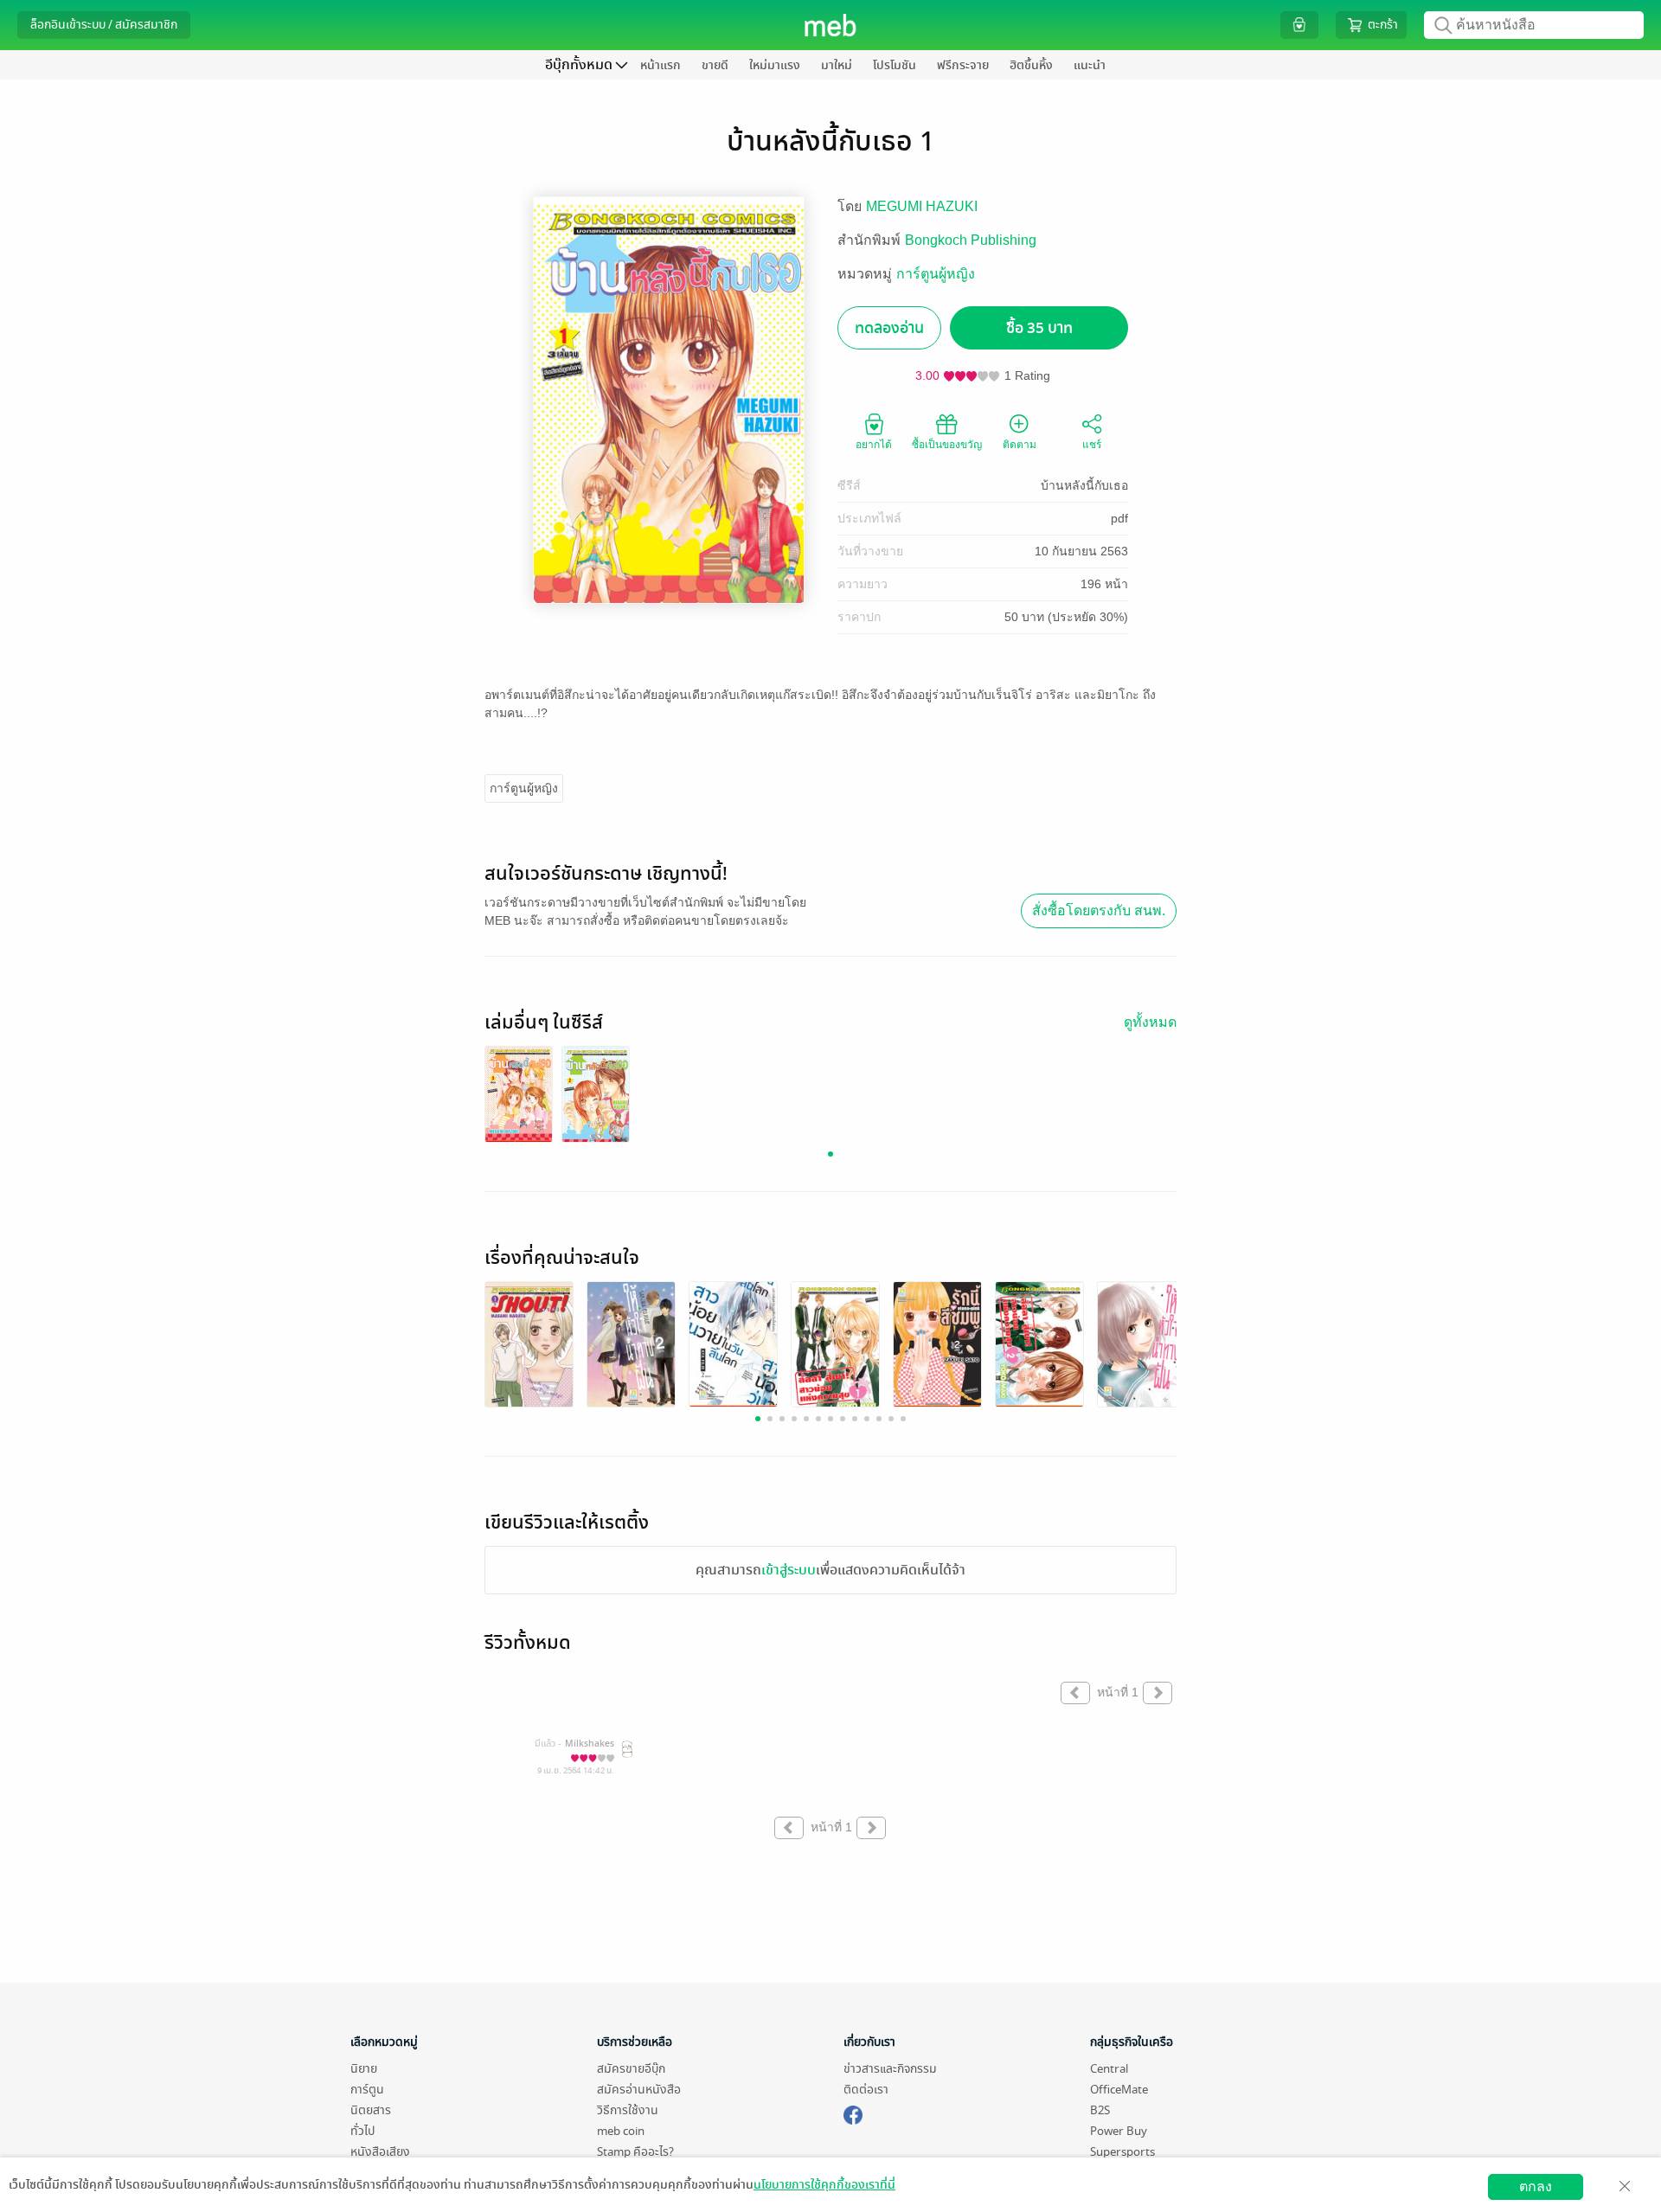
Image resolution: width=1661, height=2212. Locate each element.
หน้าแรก (661, 65)
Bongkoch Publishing (971, 240)
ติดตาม (1020, 445)
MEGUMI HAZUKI (922, 206)
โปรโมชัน (895, 65)
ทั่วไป (362, 2131)
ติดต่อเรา (866, 2090)
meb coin (621, 2131)
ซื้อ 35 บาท (1039, 328)
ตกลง (1536, 2186)
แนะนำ (1090, 65)
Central (1109, 2069)
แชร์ (1092, 445)
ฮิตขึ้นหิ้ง (1031, 65)
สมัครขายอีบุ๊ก (631, 2069)
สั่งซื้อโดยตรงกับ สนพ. (1099, 910)
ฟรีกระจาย (963, 65)
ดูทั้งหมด (1150, 1022)
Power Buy (1119, 2131)
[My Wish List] (1299, 25)
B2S (1100, 2110)
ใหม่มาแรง (775, 65)
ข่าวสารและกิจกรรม (890, 2069)
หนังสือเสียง (380, 2152)
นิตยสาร (371, 2110)
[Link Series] (519, 1096)
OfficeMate (1119, 2090)
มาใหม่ (837, 65)
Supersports (1122, 2152)
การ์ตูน (367, 2090)
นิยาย (364, 2069)
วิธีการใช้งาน (628, 2110)
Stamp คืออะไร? (635, 2152)
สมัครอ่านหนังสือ (639, 2090)
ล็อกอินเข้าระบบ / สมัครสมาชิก (104, 25)
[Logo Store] (831, 25)
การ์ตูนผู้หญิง (936, 274)
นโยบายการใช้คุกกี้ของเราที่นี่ (824, 2185)
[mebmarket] (853, 2113)
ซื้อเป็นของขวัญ (947, 445)
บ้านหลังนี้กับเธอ (1084, 485)
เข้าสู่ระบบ (789, 1570)
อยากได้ (874, 445)
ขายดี (715, 65)
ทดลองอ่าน (889, 328)
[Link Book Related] (529, 1346)
